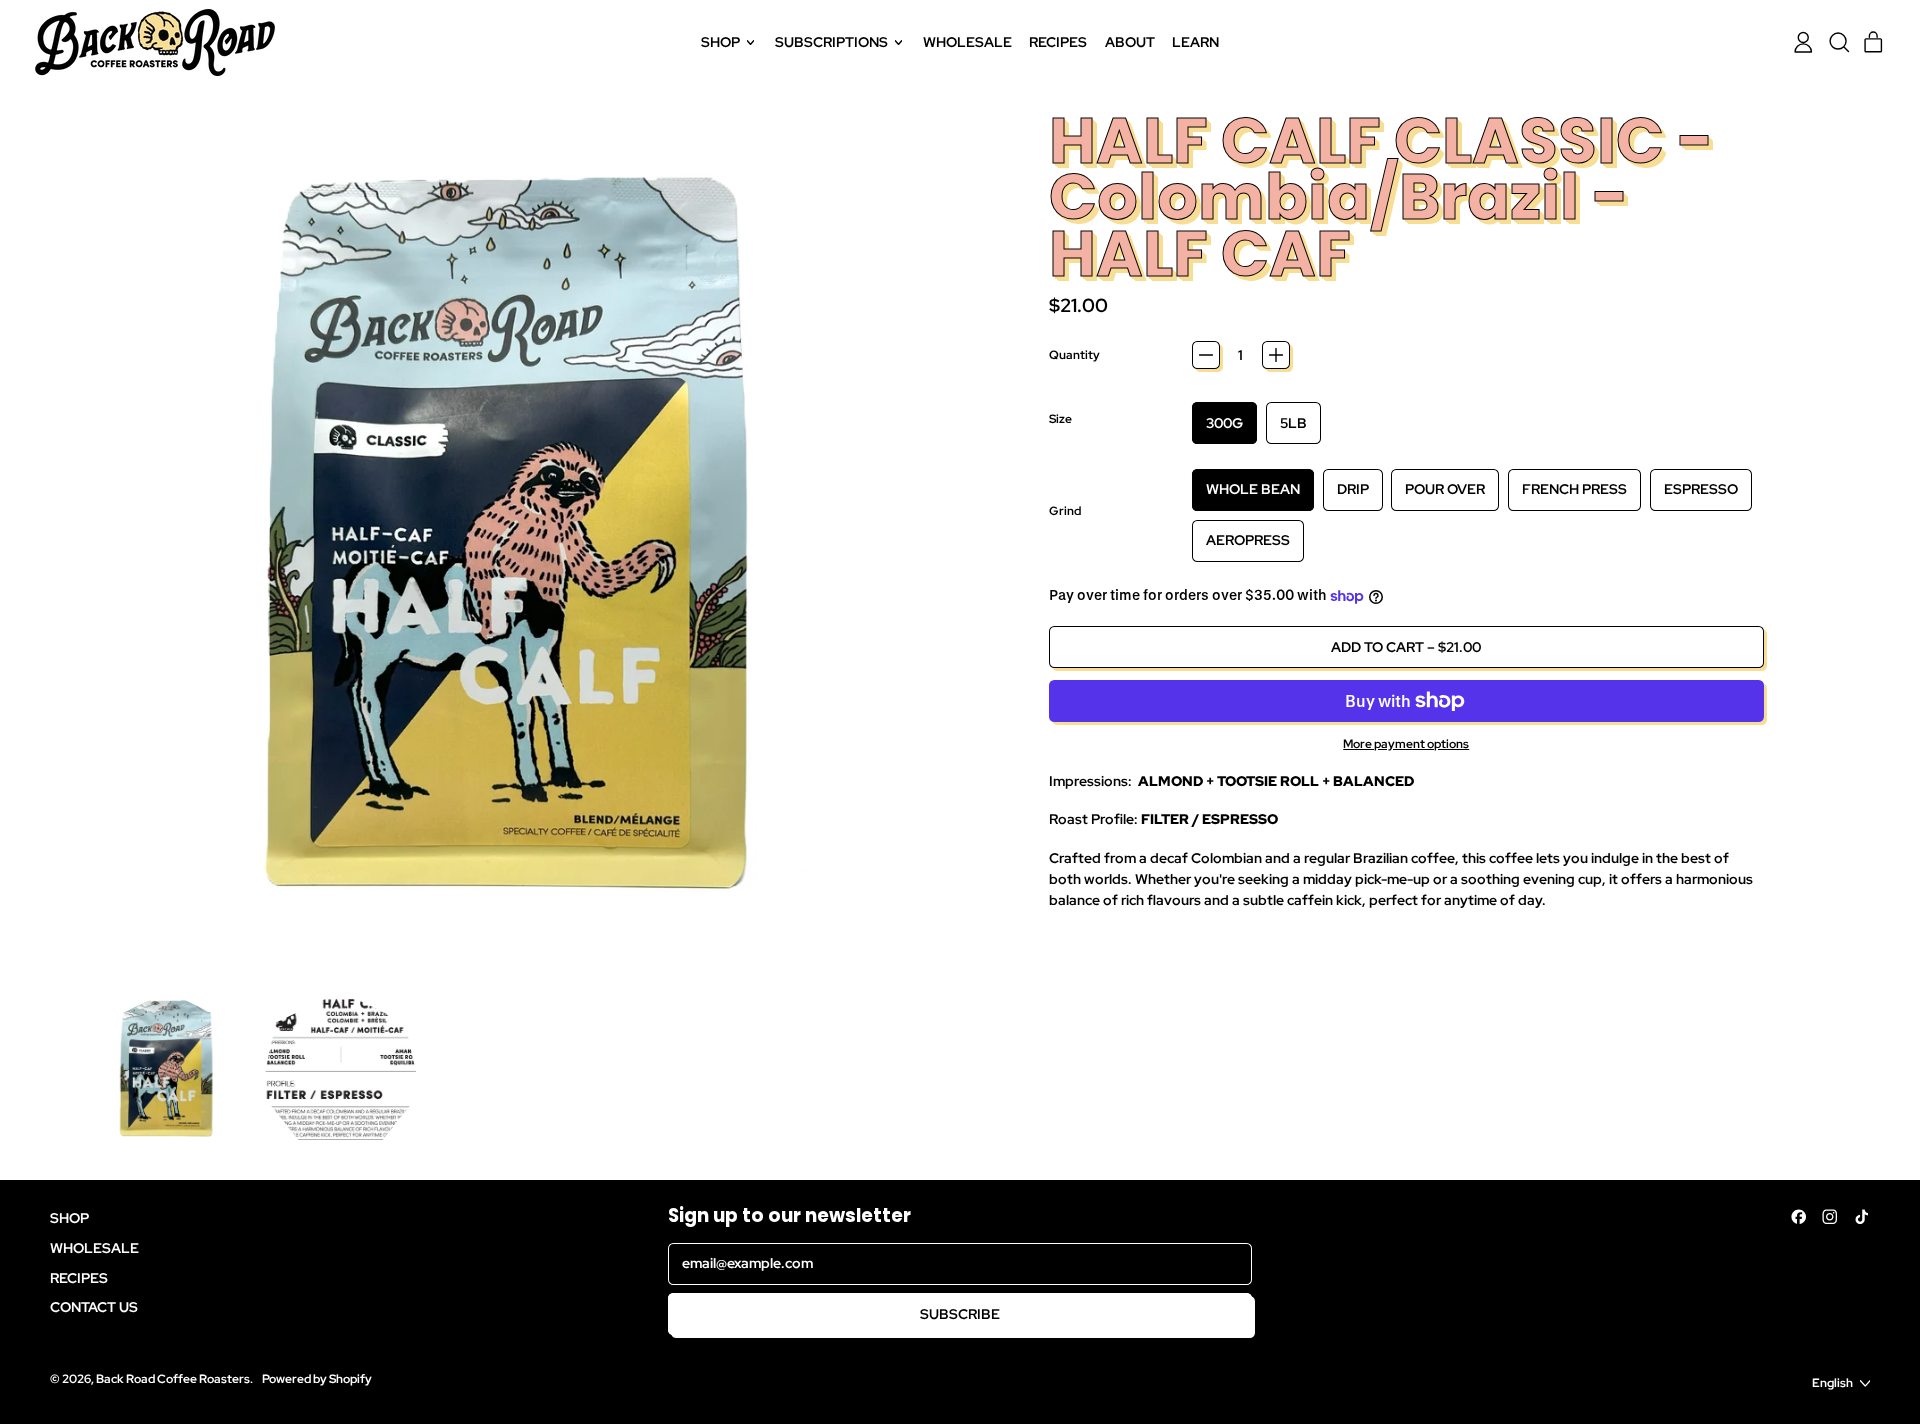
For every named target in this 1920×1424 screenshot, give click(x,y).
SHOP (69, 1218)
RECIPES (1058, 42)
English (1832, 1382)
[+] (1276, 355)
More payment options (1406, 743)
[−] (1206, 355)
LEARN (1195, 42)
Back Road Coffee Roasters (173, 1378)
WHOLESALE (967, 42)
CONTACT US (94, 1307)
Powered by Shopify (317, 1378)
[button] (1838, 42)
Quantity (1074, 354)
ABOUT (1130, 42)
